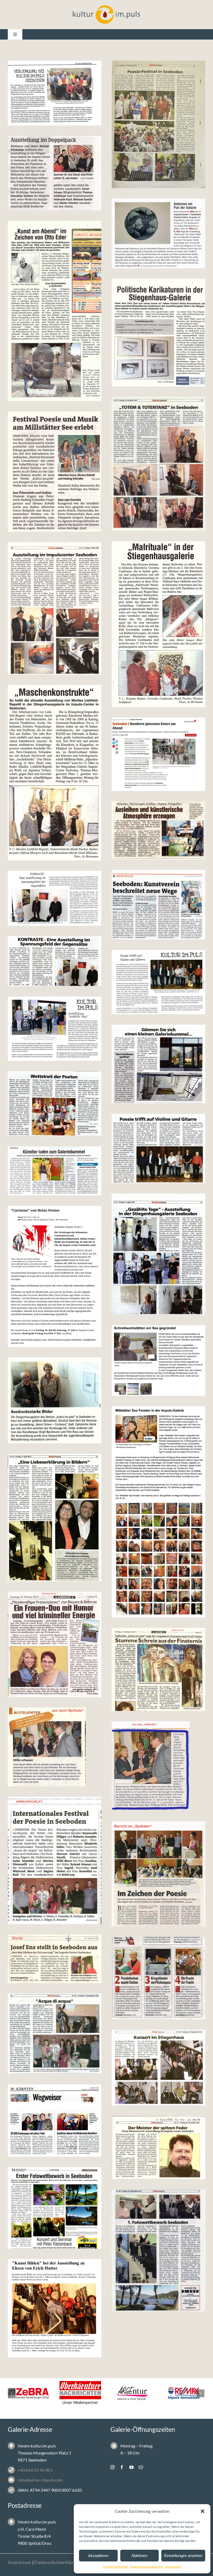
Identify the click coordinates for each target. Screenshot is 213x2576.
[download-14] (55, 1644)
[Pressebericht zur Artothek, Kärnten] (158, 830)
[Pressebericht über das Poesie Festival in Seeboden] (158, 1149)
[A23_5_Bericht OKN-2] (158, 464)
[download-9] (158, 1874)
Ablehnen (139, 2556)
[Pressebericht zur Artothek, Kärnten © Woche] (158, 905)
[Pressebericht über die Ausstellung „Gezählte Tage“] (55, 1029)
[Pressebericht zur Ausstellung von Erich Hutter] (55, 2308)
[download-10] (55, 1860)
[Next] (201, 2393)
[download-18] (158, 1360)
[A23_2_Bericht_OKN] (55, 608)
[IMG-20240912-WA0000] (158, 124)
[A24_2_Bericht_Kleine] (55, 173)
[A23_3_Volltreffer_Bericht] (158, 624)
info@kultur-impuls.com (40, 2480)
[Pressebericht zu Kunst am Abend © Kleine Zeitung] (158, 754)
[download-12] (55, 1747)
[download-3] (158, 2148)
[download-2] (55, 2208)
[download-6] (55, 2034)
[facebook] (122, 2467)
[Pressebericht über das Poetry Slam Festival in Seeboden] (55, 1104)
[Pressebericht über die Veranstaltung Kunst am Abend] (55, 1171)
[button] (203, 2511)
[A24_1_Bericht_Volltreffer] (158, 333)
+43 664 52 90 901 (35, 2470)
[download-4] (55, 2121)
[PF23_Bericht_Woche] (55, 472)
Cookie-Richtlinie (116, 2567)
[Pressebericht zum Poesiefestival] (158, 982)
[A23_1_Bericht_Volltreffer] (55, 773)
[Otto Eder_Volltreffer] (55, 311)
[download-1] (158, 2251)
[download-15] (55, 1518)
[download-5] (158, 2068)
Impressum (173, 2567)
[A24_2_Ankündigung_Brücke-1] (158, 233)
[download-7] (158, 1978)
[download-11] (158, 1766)
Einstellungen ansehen (183, 2556)
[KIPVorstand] (55, 93)
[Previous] (12, 2393)
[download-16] (158, 1512)
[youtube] (131, 2467)
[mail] (141, 2467)
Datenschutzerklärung (146, 2567)
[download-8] (55, 1959)
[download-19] (55, 1276)
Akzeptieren (98, 2556)
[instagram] (112, 2467)
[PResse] (158, 1254)
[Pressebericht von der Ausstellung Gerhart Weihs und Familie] (158, 1064)
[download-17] (55, 1400)
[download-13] (158, 1669)
